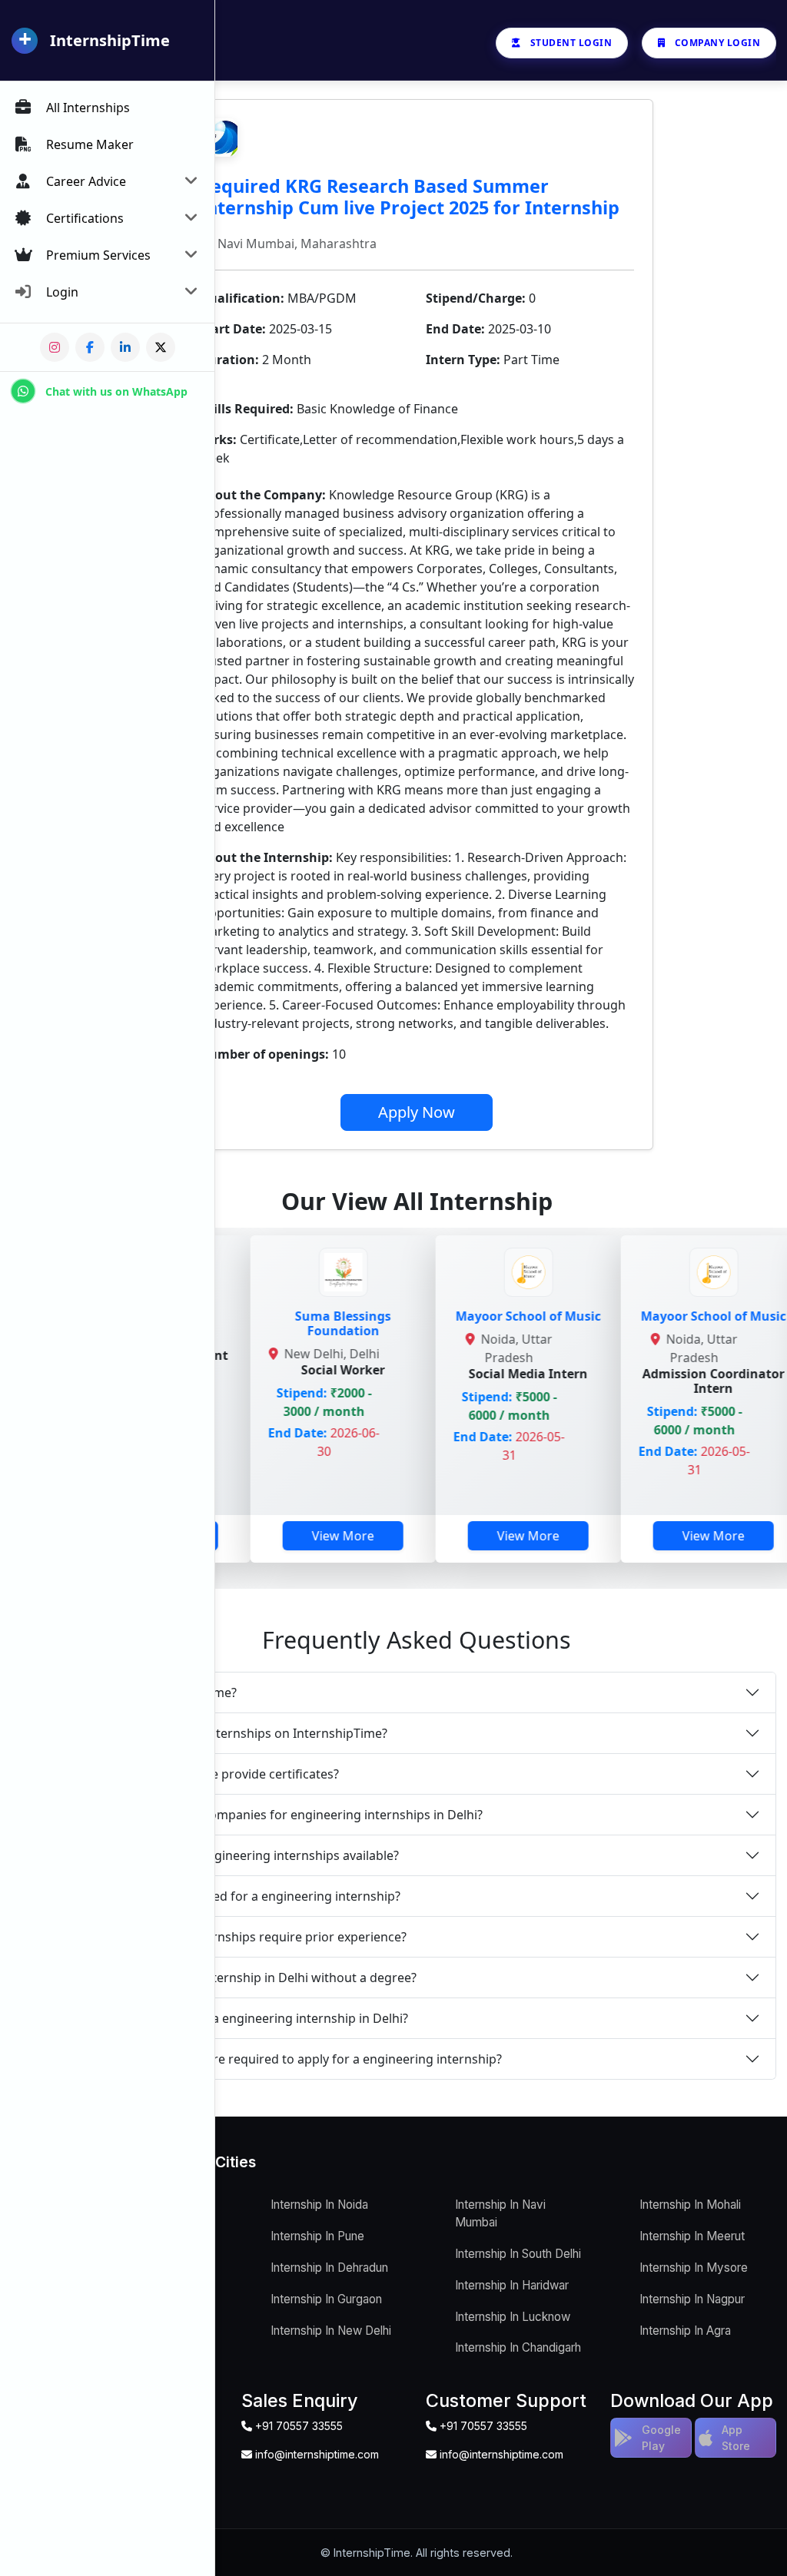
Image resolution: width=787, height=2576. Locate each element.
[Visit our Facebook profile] (90, 347)
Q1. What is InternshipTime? (155, 1692)
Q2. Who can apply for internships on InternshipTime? (230, 1733)
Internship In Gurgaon (326, 2299)
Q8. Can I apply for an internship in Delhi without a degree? (245, 1978)
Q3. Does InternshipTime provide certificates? (206, 1774)
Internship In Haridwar (512, 2285)
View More (247, 1536)
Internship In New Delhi (331, 2331)
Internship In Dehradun (329, 2268)
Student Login (571, 43)
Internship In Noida (319, 2205)
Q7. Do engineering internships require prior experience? (240, 1937)
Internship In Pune (317, 2236)
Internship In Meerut (692, 2236)
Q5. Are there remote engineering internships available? (236, 1855)
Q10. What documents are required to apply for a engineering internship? (287, 2059)
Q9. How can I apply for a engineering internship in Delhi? (241, 2018)
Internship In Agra (685, 2331)
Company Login (718, 43)
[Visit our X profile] (161, 347)
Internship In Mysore (694, 2268)
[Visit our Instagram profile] (55, 347)
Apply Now (417, 1112)
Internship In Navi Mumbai (500, 2213)
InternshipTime (110, 40)
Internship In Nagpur (692, 2299)
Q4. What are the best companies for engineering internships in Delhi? (278, 1815)
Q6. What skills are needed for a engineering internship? (237, 1896)
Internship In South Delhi (518, 2254)
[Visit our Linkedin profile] (125, 347)
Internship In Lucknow (513, 2317)
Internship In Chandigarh (518, 2347)
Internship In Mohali (690, 2205)
